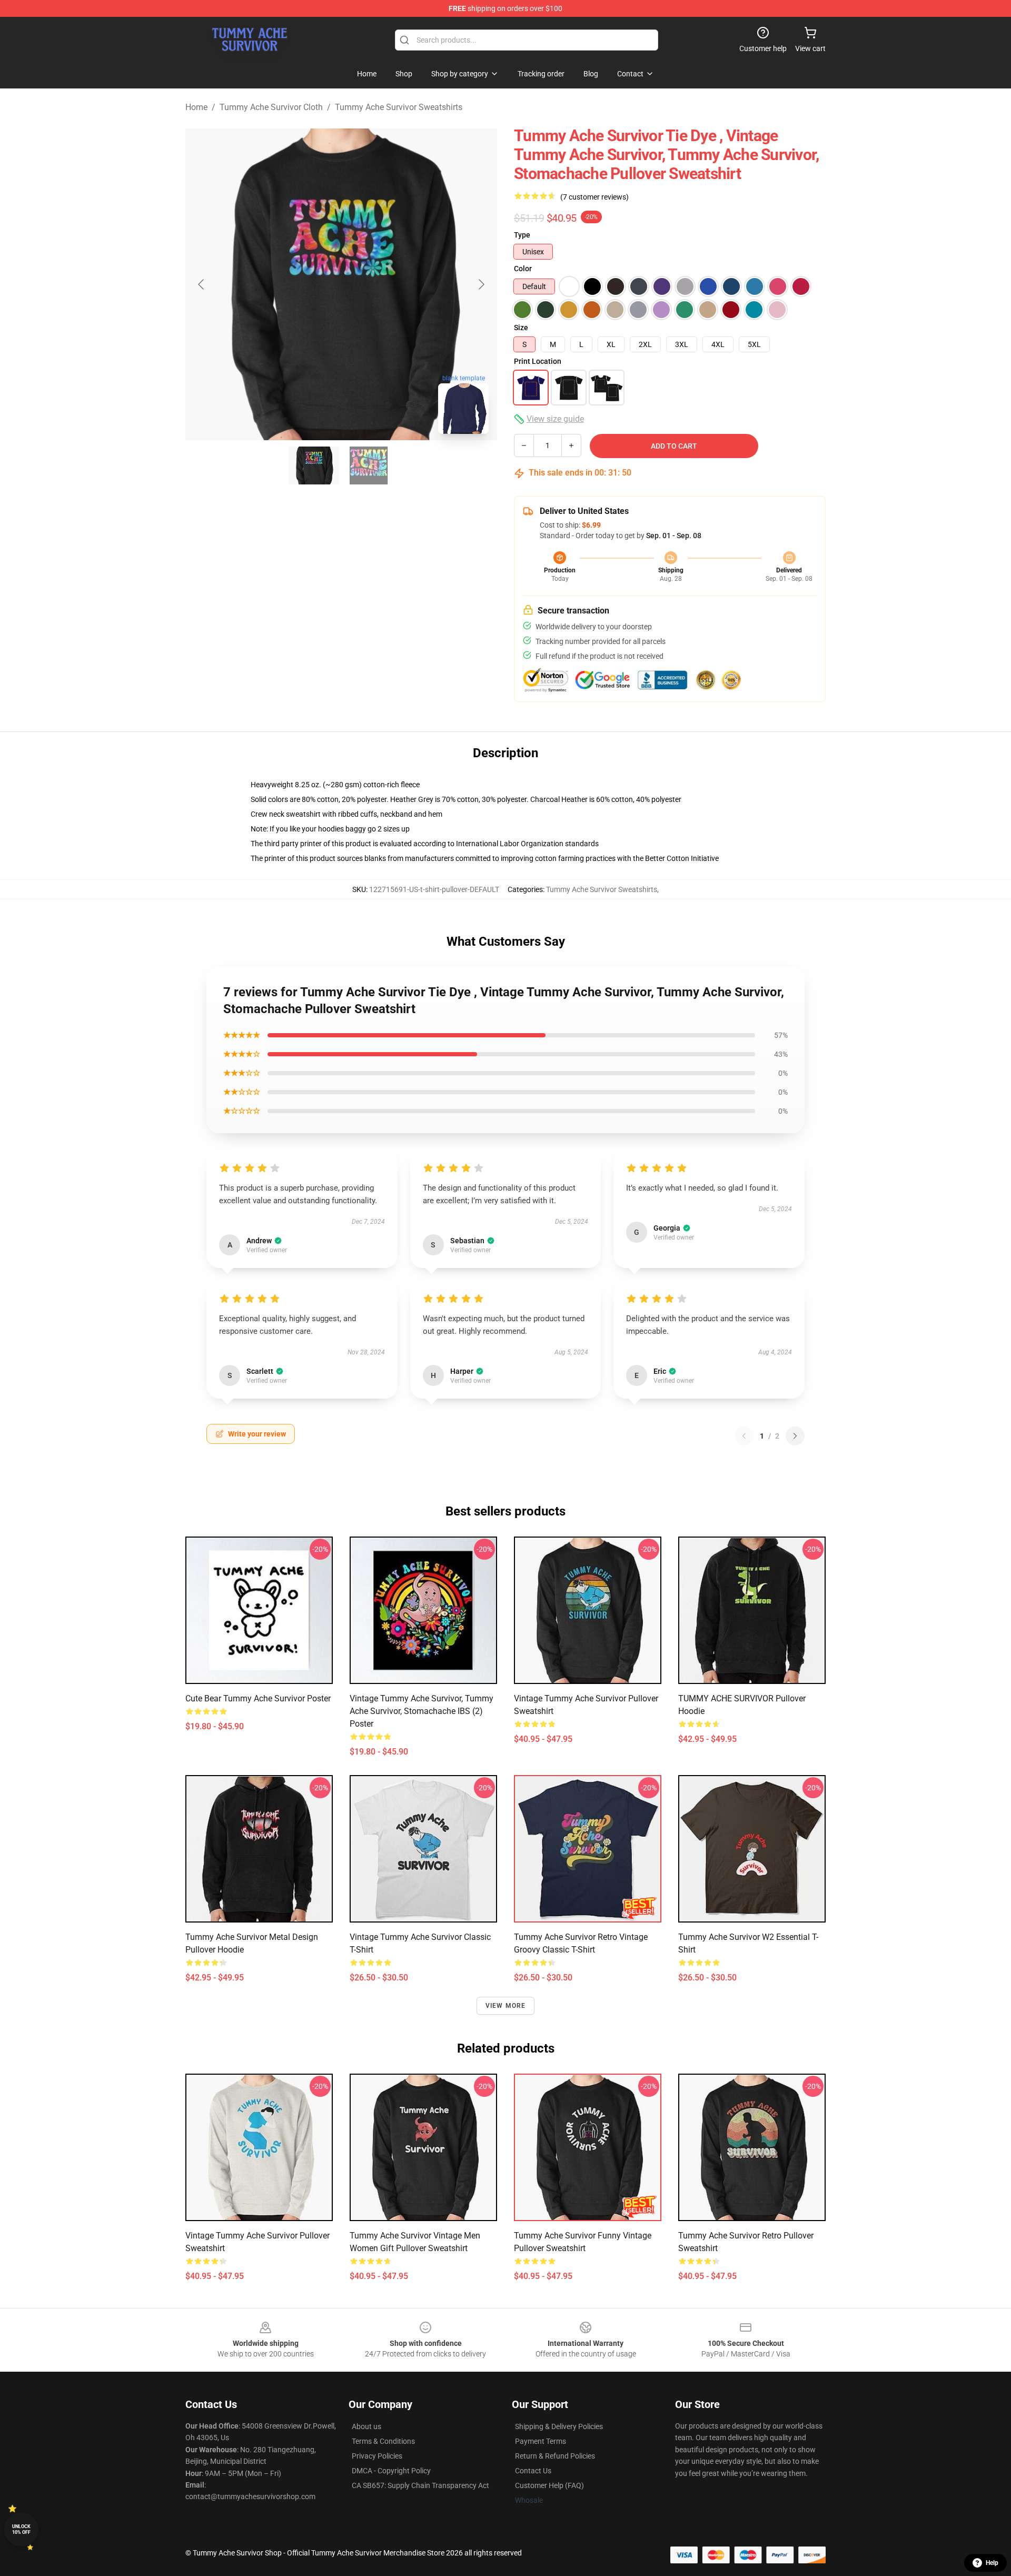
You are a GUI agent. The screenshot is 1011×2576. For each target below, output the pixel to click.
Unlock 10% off (21, 2529)
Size (521, 328)
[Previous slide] (202, 284)
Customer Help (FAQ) (549, 2485)
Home (196, 107)
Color (523, 269)
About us (366, 2426)
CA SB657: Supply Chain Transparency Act (420, 2485)
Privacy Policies (377, 2456)
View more (506, 2006)
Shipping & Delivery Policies (559, 2426)
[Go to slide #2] (369, 465)
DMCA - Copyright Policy (391, 2471)
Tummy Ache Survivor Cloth (271, 107)
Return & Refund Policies (555, 2456)
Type (522, 235)
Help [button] (992, 2563)
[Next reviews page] (795, 1436)
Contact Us (533, 2471)
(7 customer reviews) (594, 197)
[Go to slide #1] (314, 465)
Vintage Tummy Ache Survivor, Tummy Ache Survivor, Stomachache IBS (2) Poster (422, 1711)
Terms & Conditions (383, 2441)
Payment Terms (541, 2441)
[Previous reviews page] (744, 1436)
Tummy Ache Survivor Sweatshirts (399, 107)
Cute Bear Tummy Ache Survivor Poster (258, 1698)
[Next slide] (481, 284)
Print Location (538, 361)
